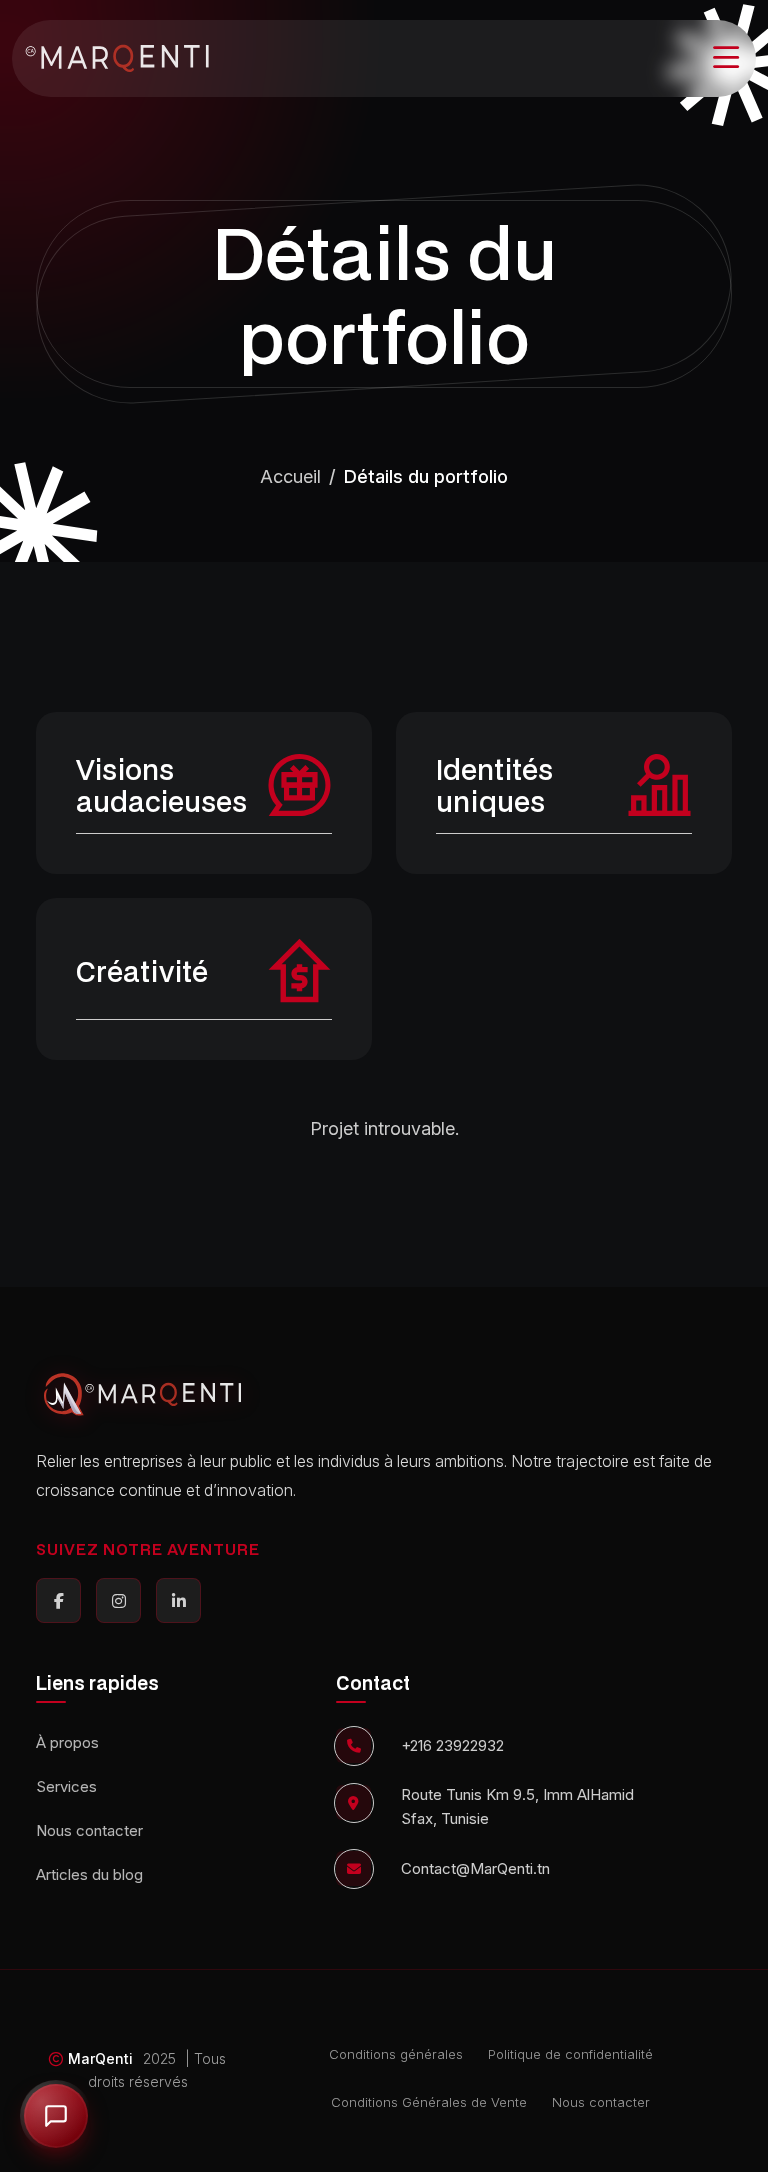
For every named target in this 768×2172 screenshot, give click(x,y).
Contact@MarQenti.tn (475, 1868)
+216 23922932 (452, 1745)
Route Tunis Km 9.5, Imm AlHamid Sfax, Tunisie (517, 1806)
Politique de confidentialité (570, 2054)
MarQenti (100, 2058)
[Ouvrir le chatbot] (56, 2116)
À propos (67, 1742)
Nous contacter (89, 1830)
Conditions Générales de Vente (429, 2102)
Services (66, 1786)
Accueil (290, 476)
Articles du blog (89, 1874)
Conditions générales (396, 2054)
